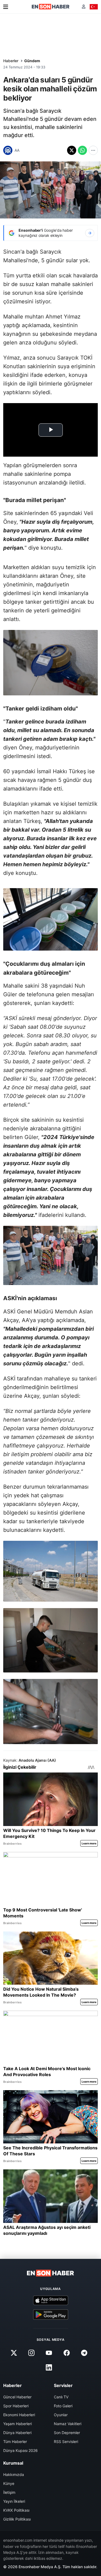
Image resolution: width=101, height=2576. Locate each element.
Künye (9, 2483)
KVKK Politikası (16, 2510)
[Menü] (6, 7)
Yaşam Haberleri (18, 2424)
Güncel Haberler (17, 2397)
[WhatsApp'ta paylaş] (82, 150)
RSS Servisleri (66, 2441)
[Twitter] (14, 2353)
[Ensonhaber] (51, 7)
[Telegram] (84, 2353)
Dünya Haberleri (17, 2433)
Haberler (11, 61)
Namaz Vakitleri (68, 2424)
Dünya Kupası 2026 (20, 2450)
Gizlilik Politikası (17, 2519)
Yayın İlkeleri (14, 2501)
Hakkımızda (14, 2474)
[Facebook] (67, 2353)
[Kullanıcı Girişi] (84, 7)
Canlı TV (61, 2397)
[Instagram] (32, 2353)
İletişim (9, 2492)
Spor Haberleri (16, 2406)
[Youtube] (49, 2353)
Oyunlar (61, 2415)
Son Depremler (67, 2433)
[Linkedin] (49, 2367)
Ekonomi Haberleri (19, 2415)
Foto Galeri (63, 2406)
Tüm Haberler (15, 2441)
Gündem (32, 61)
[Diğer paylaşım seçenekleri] (93, 150)
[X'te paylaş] (72, 150)
